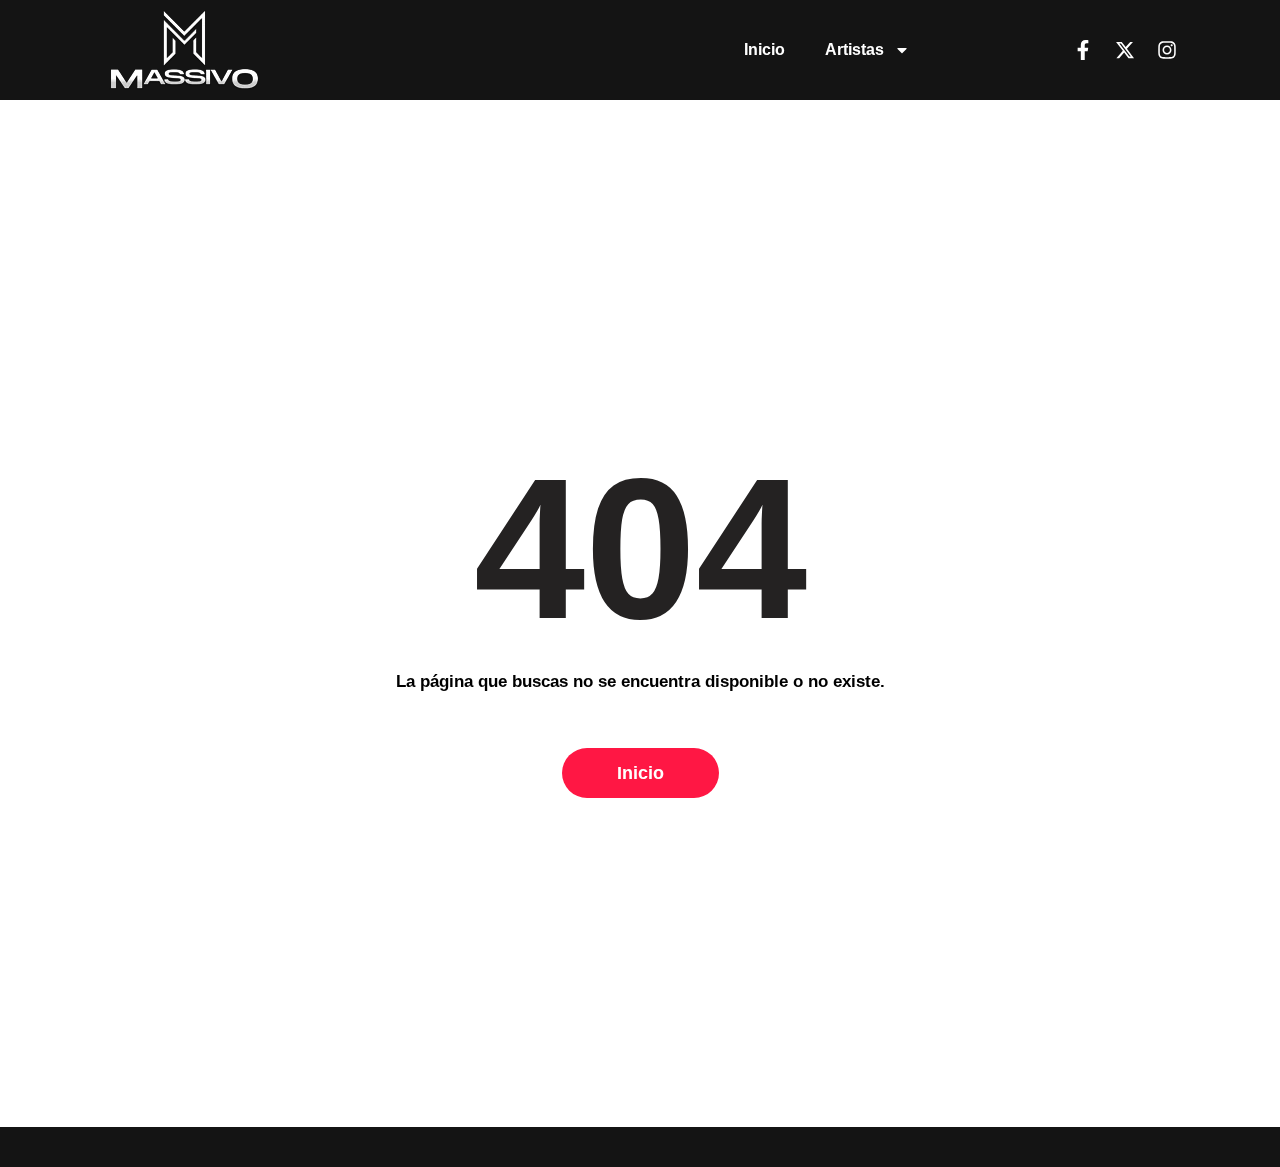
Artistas (854, 49)
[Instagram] (1167, 50)
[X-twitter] (1125, 50)
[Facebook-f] (1083, 50)
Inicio (764, 49)
